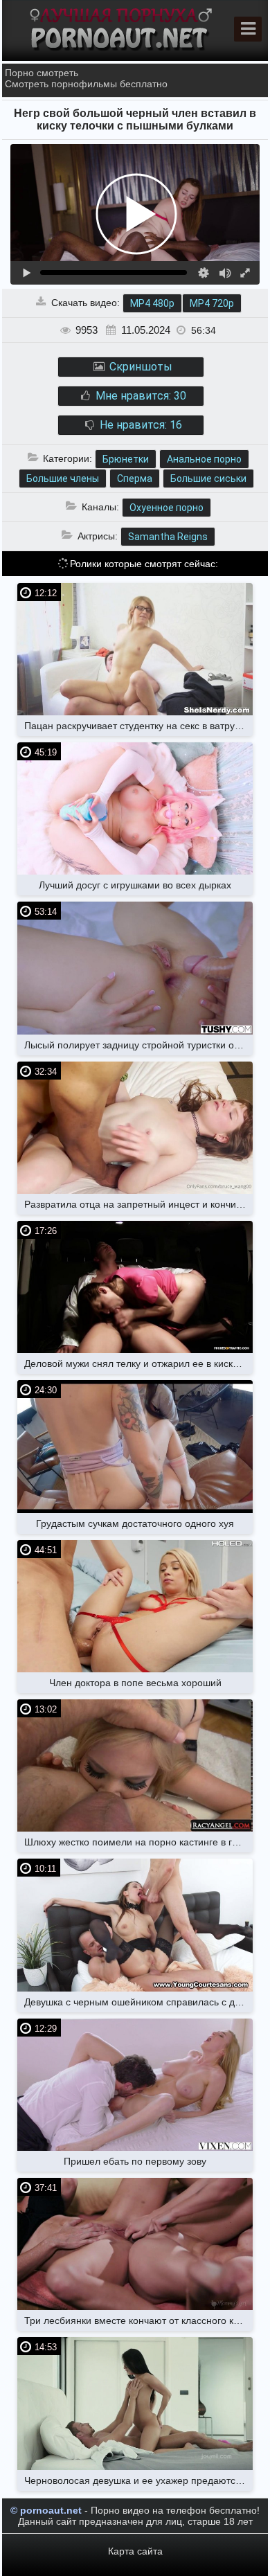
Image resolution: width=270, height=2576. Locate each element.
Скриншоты (139, 367)
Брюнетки (126, 459)
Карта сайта (135, 2551)
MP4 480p (152, 303)
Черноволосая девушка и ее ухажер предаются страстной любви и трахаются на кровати (138, 2480)
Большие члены (63, 478)
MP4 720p (212, 303)
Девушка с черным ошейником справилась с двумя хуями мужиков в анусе (138, 2002)
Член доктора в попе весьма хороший (135, 1683)
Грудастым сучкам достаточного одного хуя (135, 1523)
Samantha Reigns (168, 537)
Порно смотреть (42, 73)
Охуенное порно (166, 508)
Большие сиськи (208, 478)
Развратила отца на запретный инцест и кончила (136, 1204)
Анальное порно (204, 459)
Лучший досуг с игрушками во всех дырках (135, 885)
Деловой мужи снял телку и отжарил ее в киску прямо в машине (138, 1363)
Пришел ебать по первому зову (135, 2161)
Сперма (135, 478)
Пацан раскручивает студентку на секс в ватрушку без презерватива (138, 726)
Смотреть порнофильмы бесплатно (86, 84)
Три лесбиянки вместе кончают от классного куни (137, 2320)
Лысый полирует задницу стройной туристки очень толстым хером (138, 1045)
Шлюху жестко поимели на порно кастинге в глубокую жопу (138, 1842)
